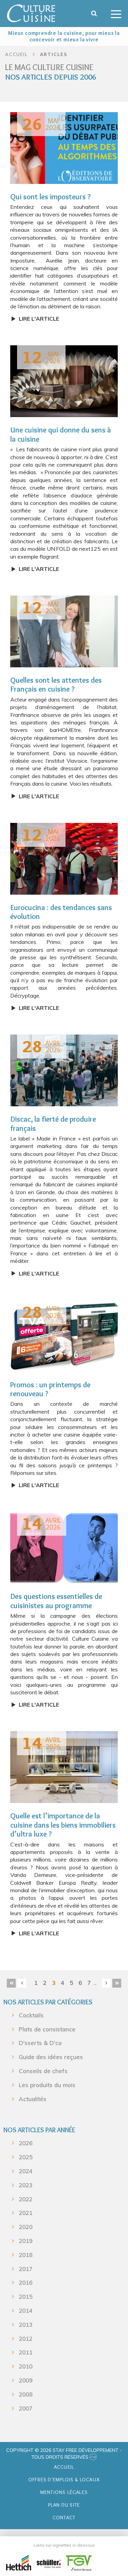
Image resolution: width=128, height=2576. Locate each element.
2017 (26, 2269)
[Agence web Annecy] (93, 2457)
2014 (26, 2311)
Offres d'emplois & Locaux (64, 2480)
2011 (26, 2352)
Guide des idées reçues (51, 2057)
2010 (26, 2366)
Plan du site (64, 2505)
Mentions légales (64, 2492)
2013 (26, 2325)
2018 (26, 2255)
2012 (26, 2339)
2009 (26, 2380)
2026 (26, 2143)
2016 (26, 2283)
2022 (26, 2199)
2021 (26, 2213)
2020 (26, 2227)
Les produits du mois (47, 2085)
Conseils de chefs (43, 2071)
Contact (64, 2518)
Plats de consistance (47, 2029)
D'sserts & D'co (40, 2043)
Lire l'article (39, 319)
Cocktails (31, 2015)
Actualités (33, 2099)
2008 (26, 2394)
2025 (26, 2157)
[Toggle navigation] (116, 14)
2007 (26, 2408)
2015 (26, 2297)
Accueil (64, 2467)
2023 (26, 2185)
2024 (26, 2171)
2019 (26, 2241)
